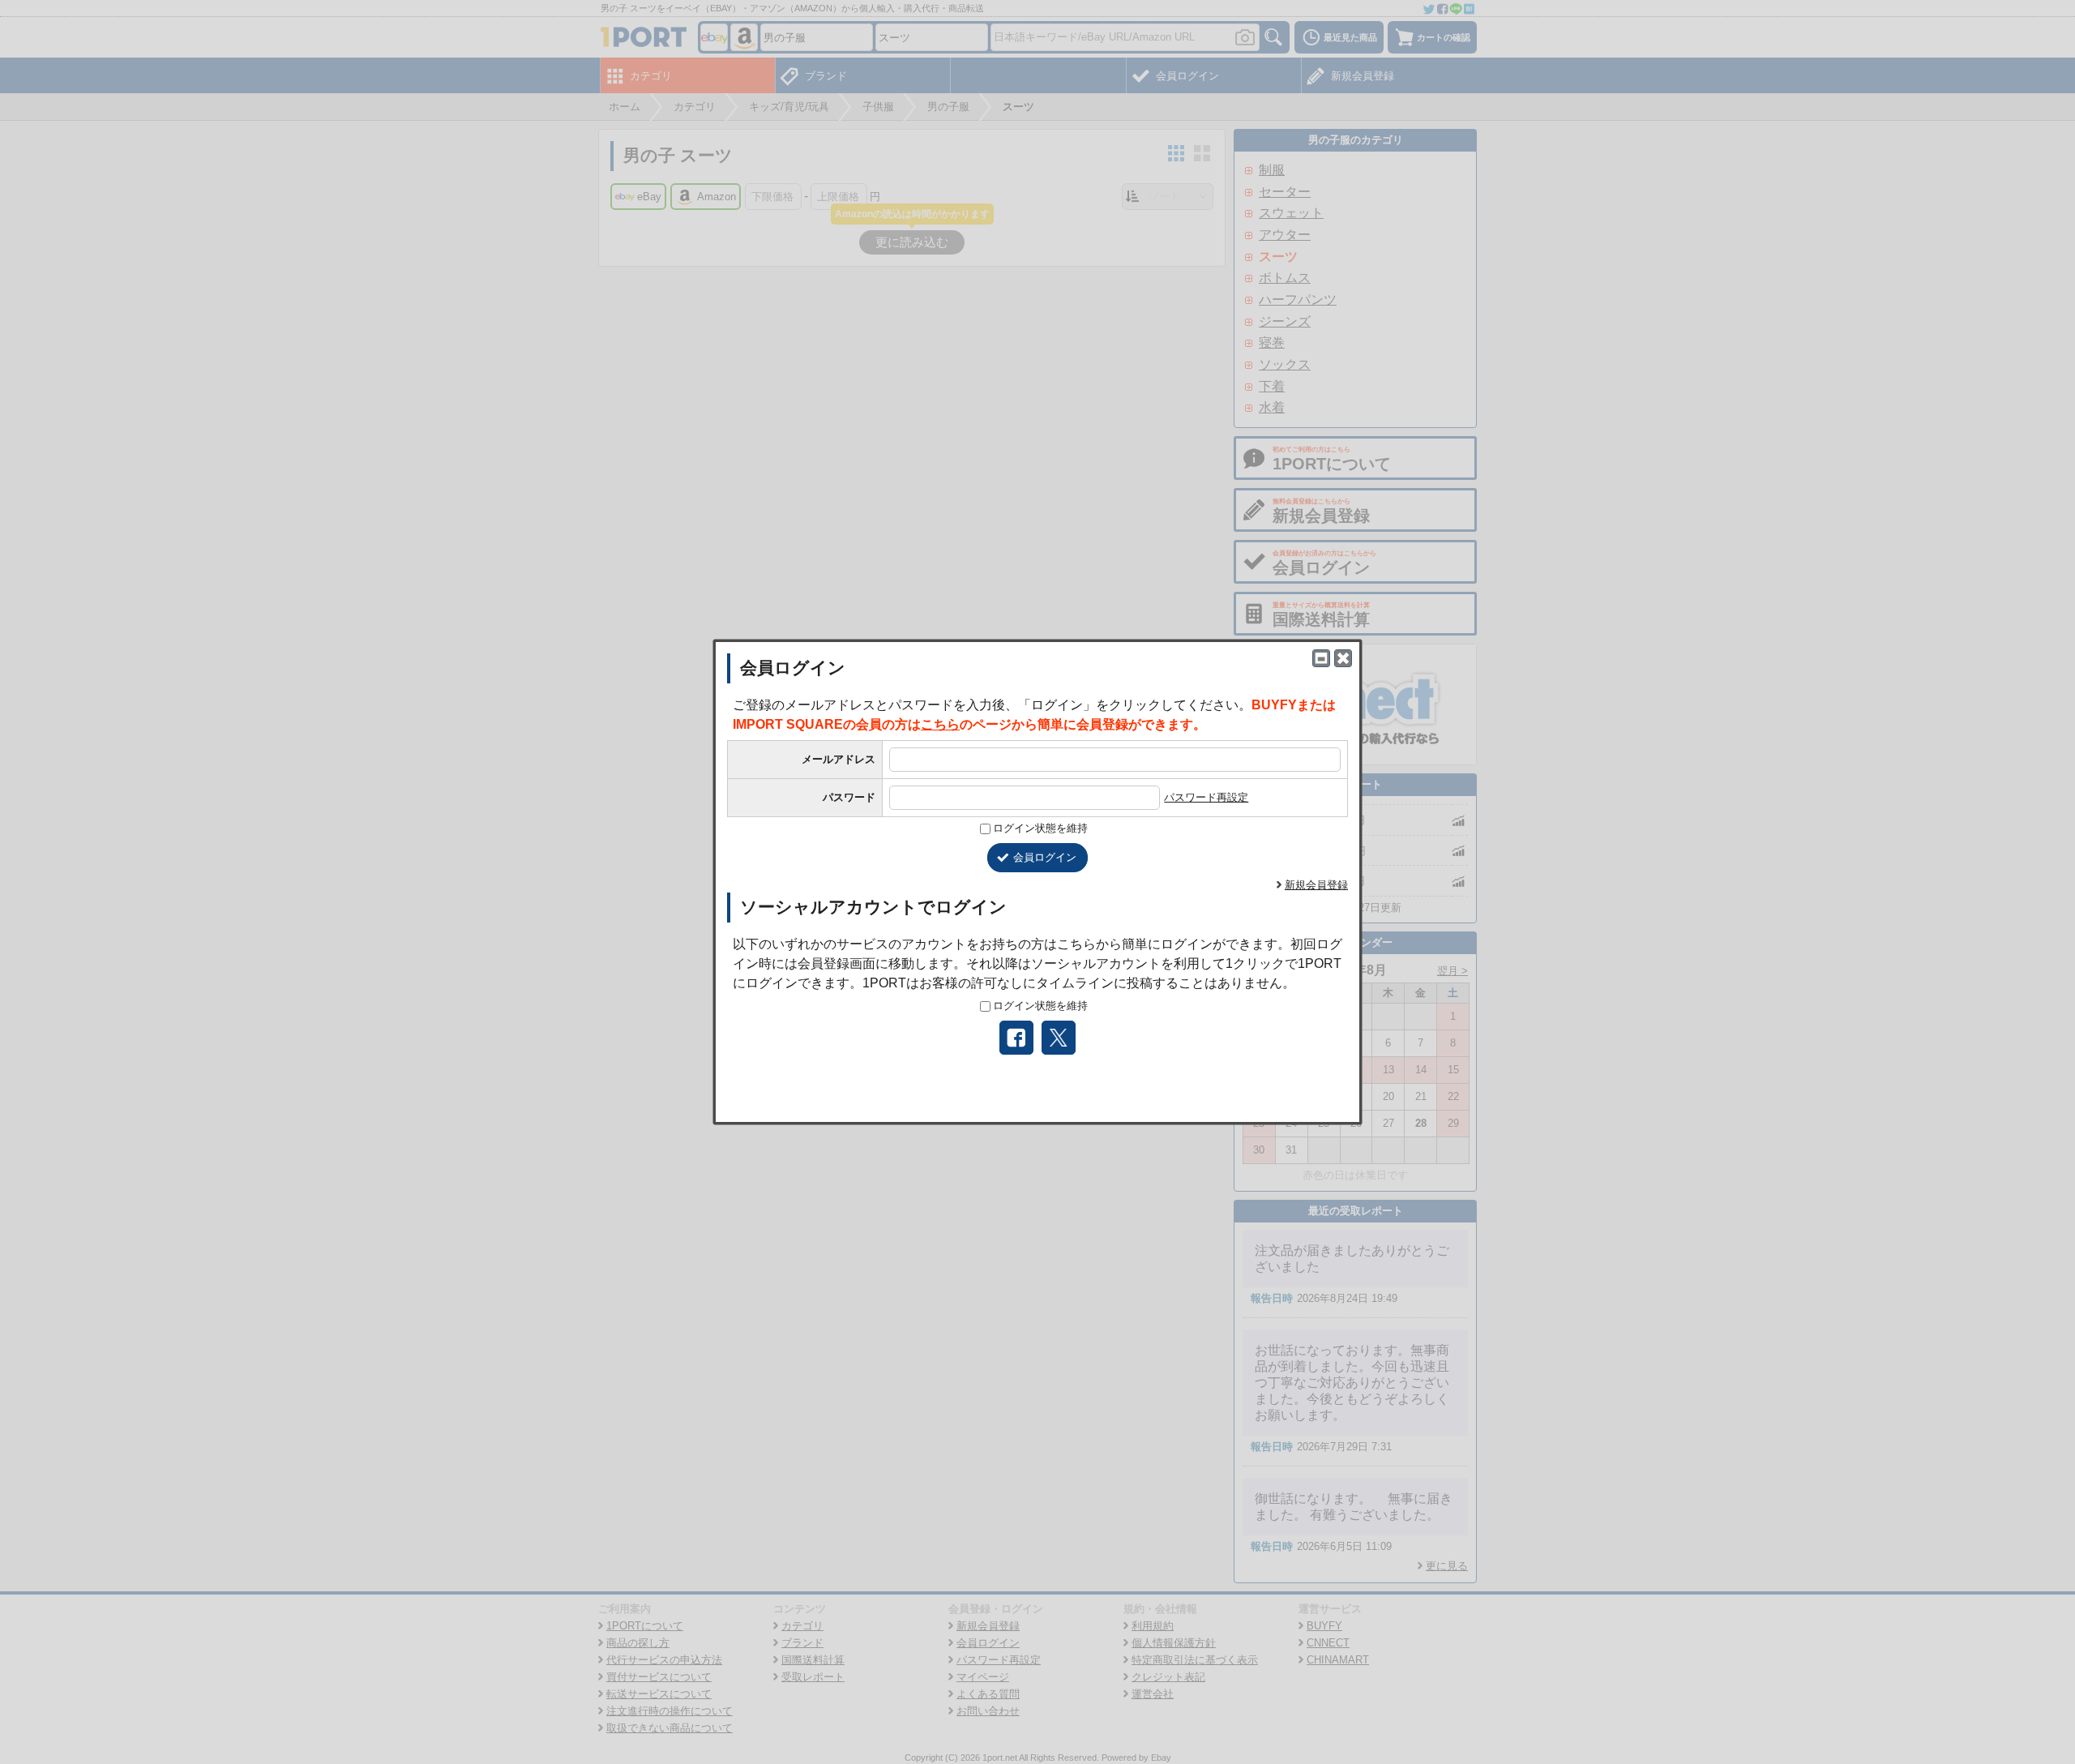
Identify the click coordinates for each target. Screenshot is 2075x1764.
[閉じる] (1343, 658)
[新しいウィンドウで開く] (1321, 658)
